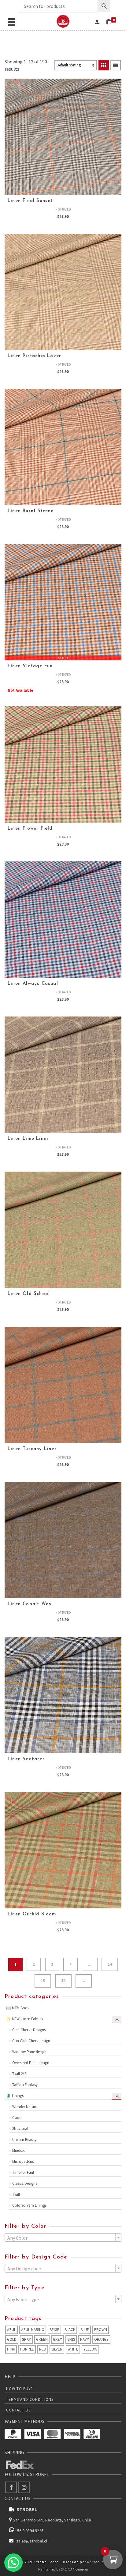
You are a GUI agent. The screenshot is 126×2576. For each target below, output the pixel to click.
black (70, 2330)
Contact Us (18, 2410)
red (43, 2349)
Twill (16, 2194)
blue (85, 2330)
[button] (13, 2563)
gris (71, 2339)
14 (110, 1964)
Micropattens (23, 2161)
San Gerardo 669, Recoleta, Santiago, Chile (52, 2520)
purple (27, 2349)
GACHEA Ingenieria (74, 2569)
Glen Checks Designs (29, 2030)
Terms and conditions (30, 2399)
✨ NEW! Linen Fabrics (24, 2019)
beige (54, 2330)
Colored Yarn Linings (29, 2205)
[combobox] (63, 2237)
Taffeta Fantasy (25, 2085)
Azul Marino (33, 2330)
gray (26, 2339)
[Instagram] (24, 2487)
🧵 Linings (15, 2096)
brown (101, 2330)
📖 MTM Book (18, 2008)
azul (11, 2330)
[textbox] (63, 2238)
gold (12, 2339)
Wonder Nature (25, 2107)
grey (57, 2339)
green (42, 2339)
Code (17, 2118)
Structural (20, 2129)
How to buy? (20, 2389)
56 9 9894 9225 (30, 2531)
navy (85, 2339)
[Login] (97, 21)
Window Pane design (29, 2052)
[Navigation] (11, 21)
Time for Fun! (23, 2172)
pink (11, 2349)
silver (57, 2349)
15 (43, 1981)
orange (101, 2339)
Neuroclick (96, 2562)
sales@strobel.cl (32, 2541)
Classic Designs (25, 2183)
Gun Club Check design (31, 2041)
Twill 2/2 (19, 2074)
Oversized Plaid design (31, 2063)
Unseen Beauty (24, 2140)
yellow (90, 2349)
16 (63, 1981)
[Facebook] (11, 2487)
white (73, 2349)
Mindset (19, 2150)
